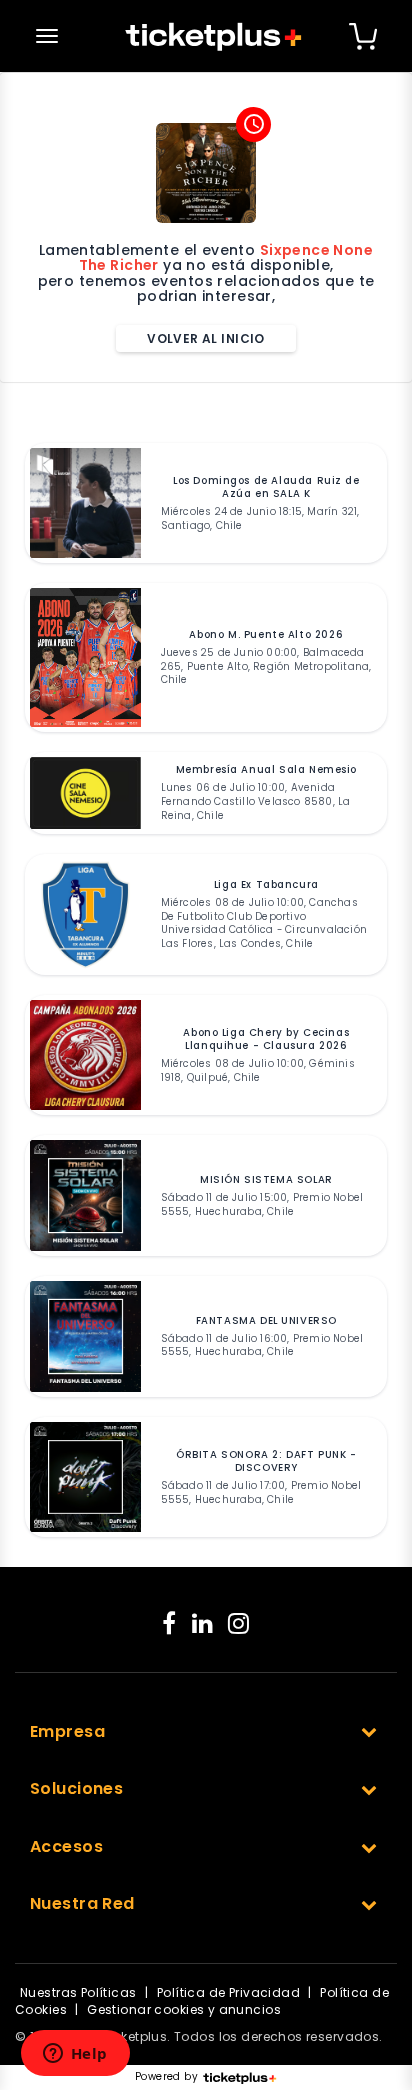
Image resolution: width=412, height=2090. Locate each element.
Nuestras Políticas (78, 1992)
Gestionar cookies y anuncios (184, 2009)
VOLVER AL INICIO (206, 338)
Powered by (166, 2077)
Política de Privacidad (228, 1992)
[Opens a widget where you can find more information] (75, 2055)
